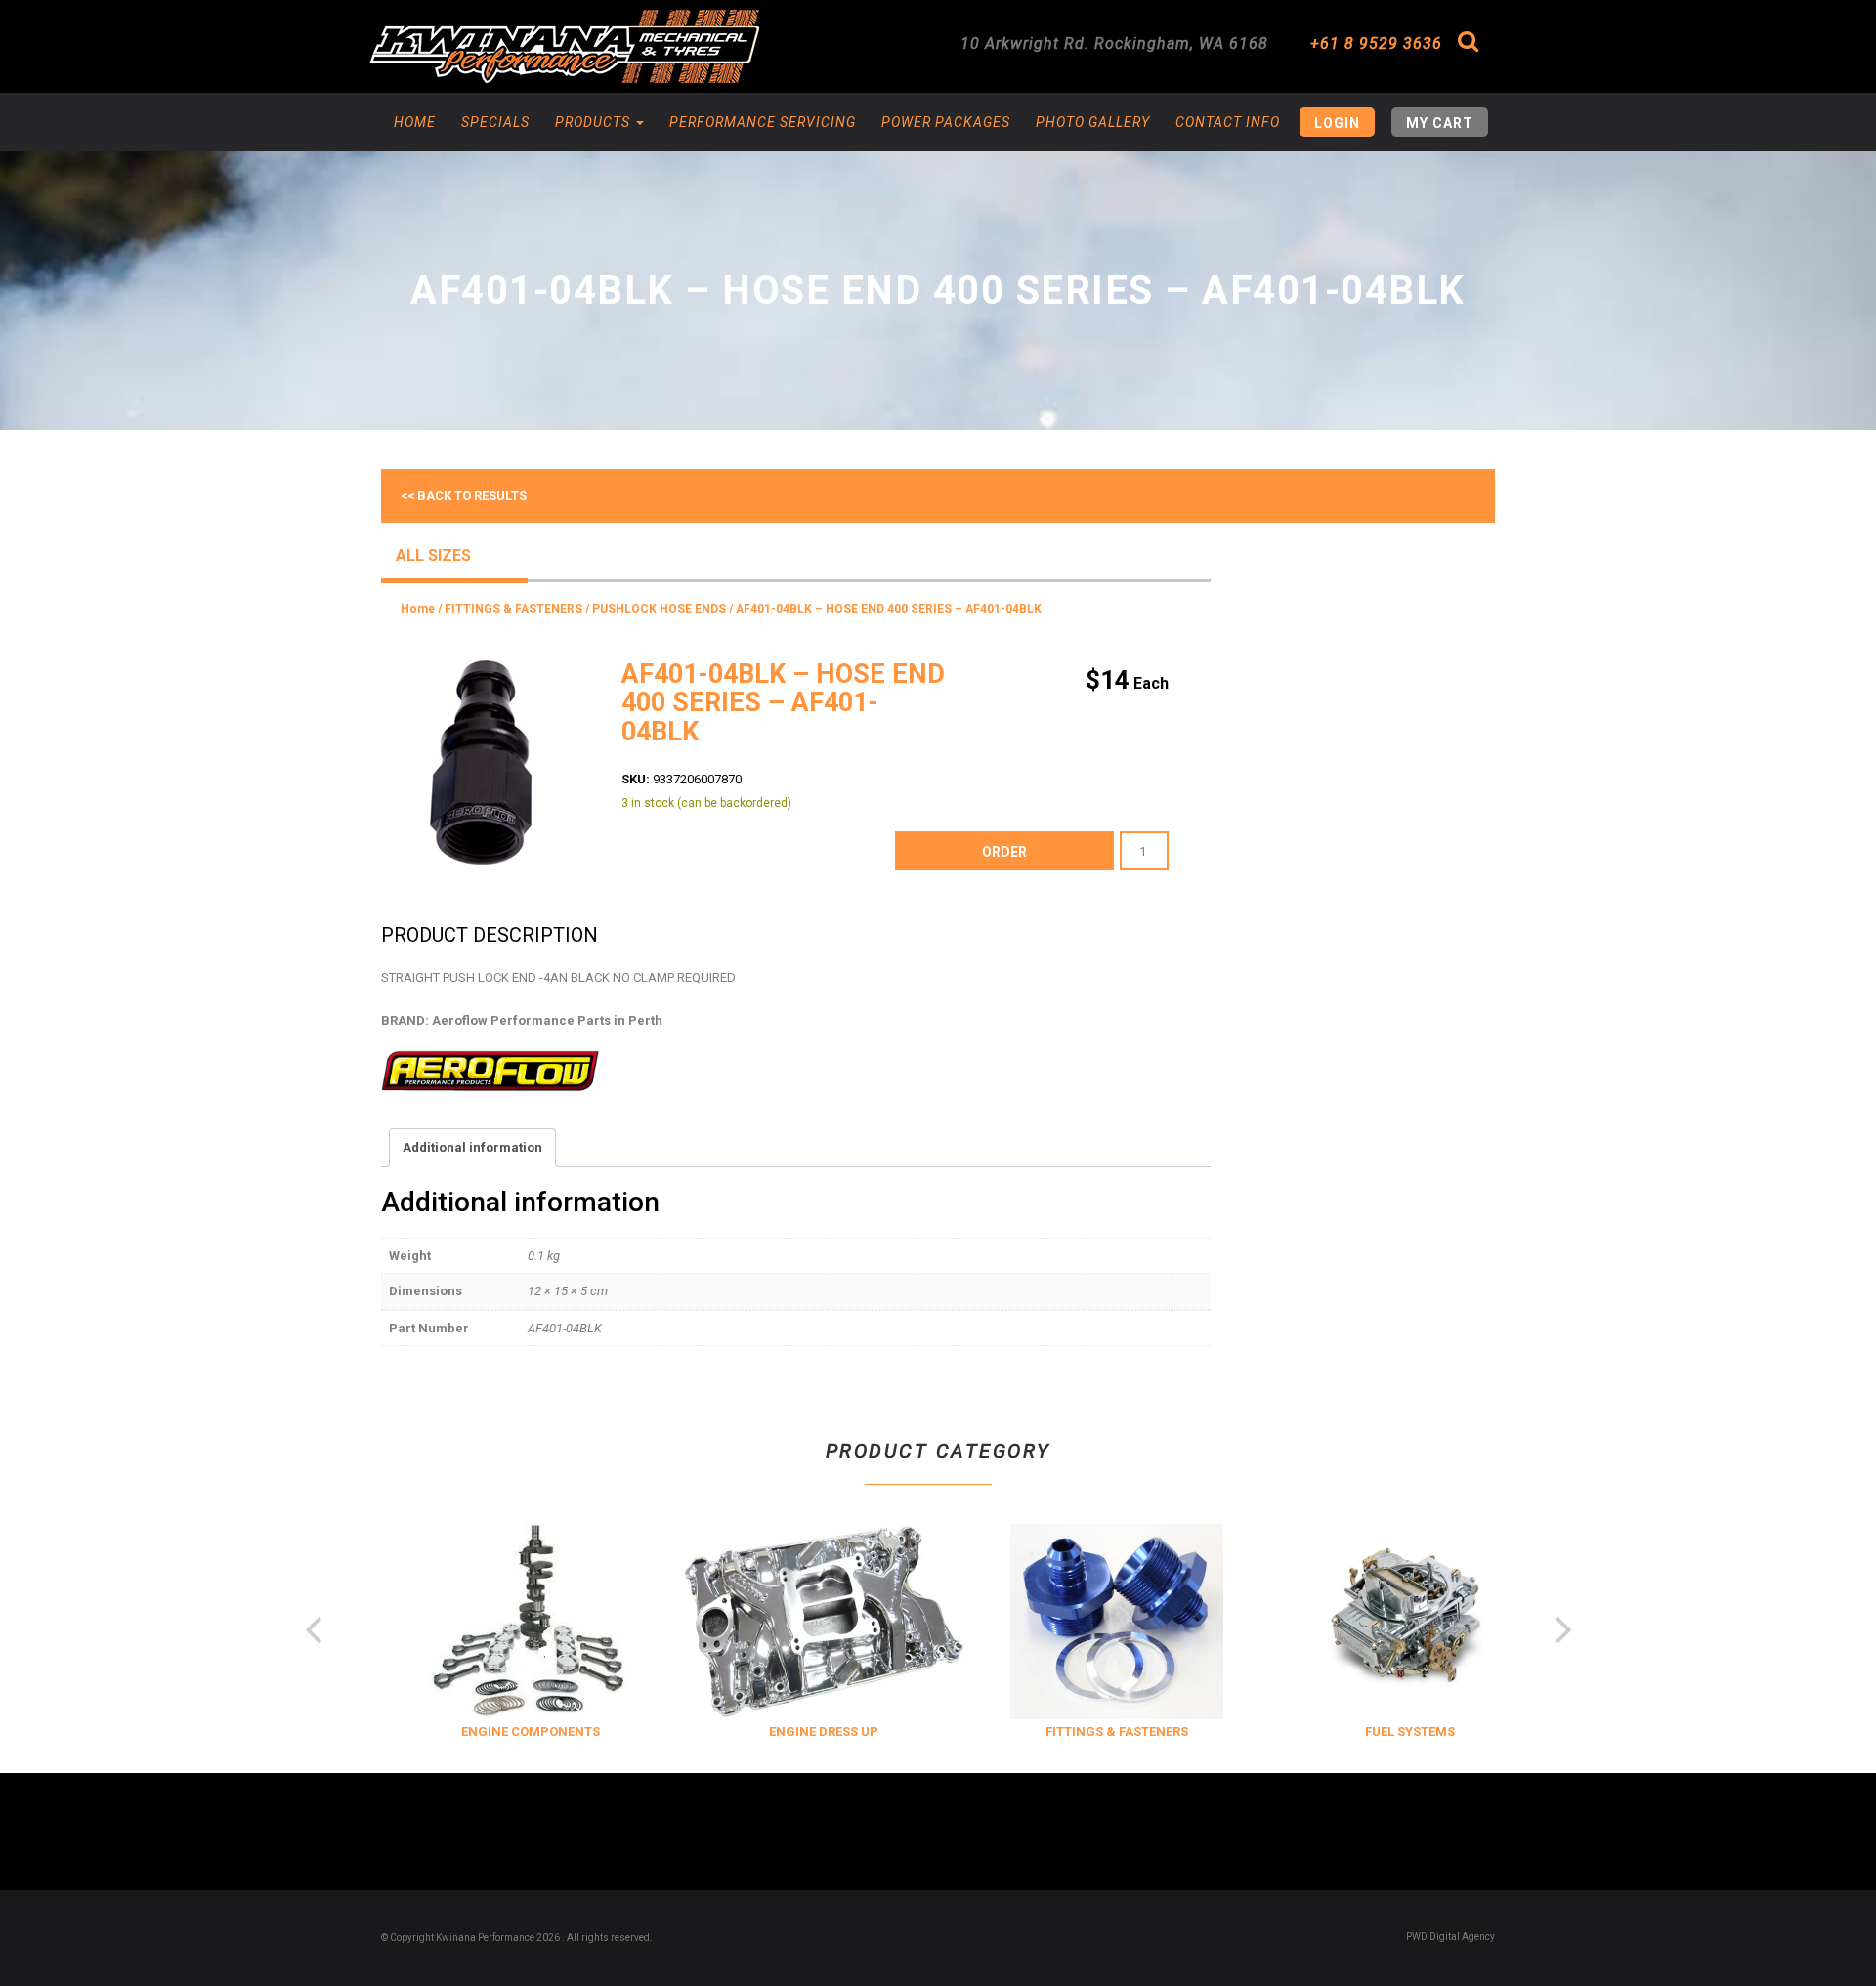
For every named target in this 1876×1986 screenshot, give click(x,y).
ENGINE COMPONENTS (504, 1732)
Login (1337, 123)
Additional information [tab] (472, 1147)
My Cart (1440, 123)
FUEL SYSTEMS (1384, 1732)
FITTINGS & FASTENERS (513, 609)
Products (595, 122)
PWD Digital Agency (1450, 1937)
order (1004, 852)
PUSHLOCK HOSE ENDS (659, 609)
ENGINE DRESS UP (797, 1732)
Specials (495, 122)
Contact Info (1228, 122)
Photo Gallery (1093, 122)
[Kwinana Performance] (564, 46)
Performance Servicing (763, 122)
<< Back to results (464, 496)
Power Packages (946, 122)
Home (415, 122)
